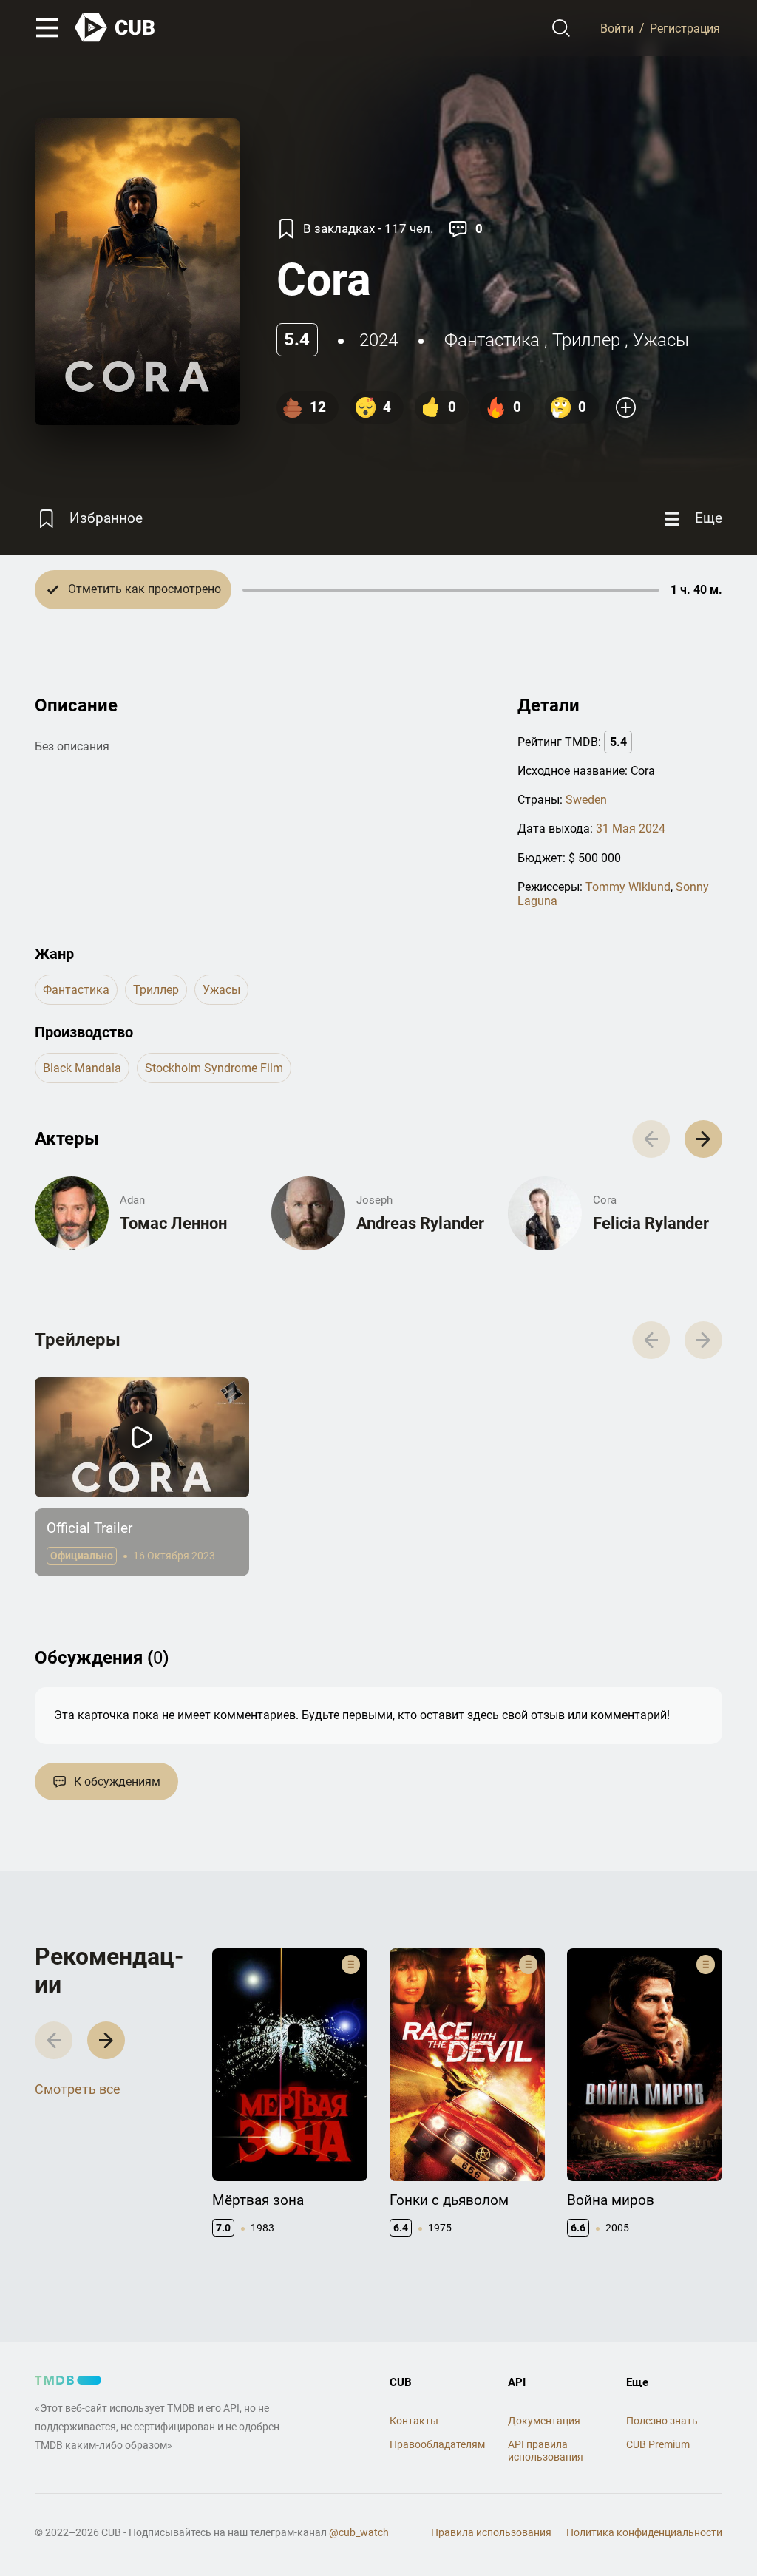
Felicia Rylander (651, 1223)
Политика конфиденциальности (644, 2532)
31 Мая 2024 (631, 828)
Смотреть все (78, 2089)
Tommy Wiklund (628, 887)
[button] (703, 1139)
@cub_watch (359, 2532)
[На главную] (115, 28)
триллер (586, 340)
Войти (617, 28)
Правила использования (491, 2532)
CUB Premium (658, 2444)
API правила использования (546, 2451)
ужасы (661, 340)
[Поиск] (561, 28)
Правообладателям (437, 2444)
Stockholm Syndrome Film (214, 1068)
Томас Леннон (173, 1223)
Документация (544, 2421)
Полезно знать (662, 2421)
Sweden (586, 800)
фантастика (492, 340)
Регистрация (685, 28)
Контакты (414, 2421)
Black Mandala (82, 1068)
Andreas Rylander (420, 1223)
